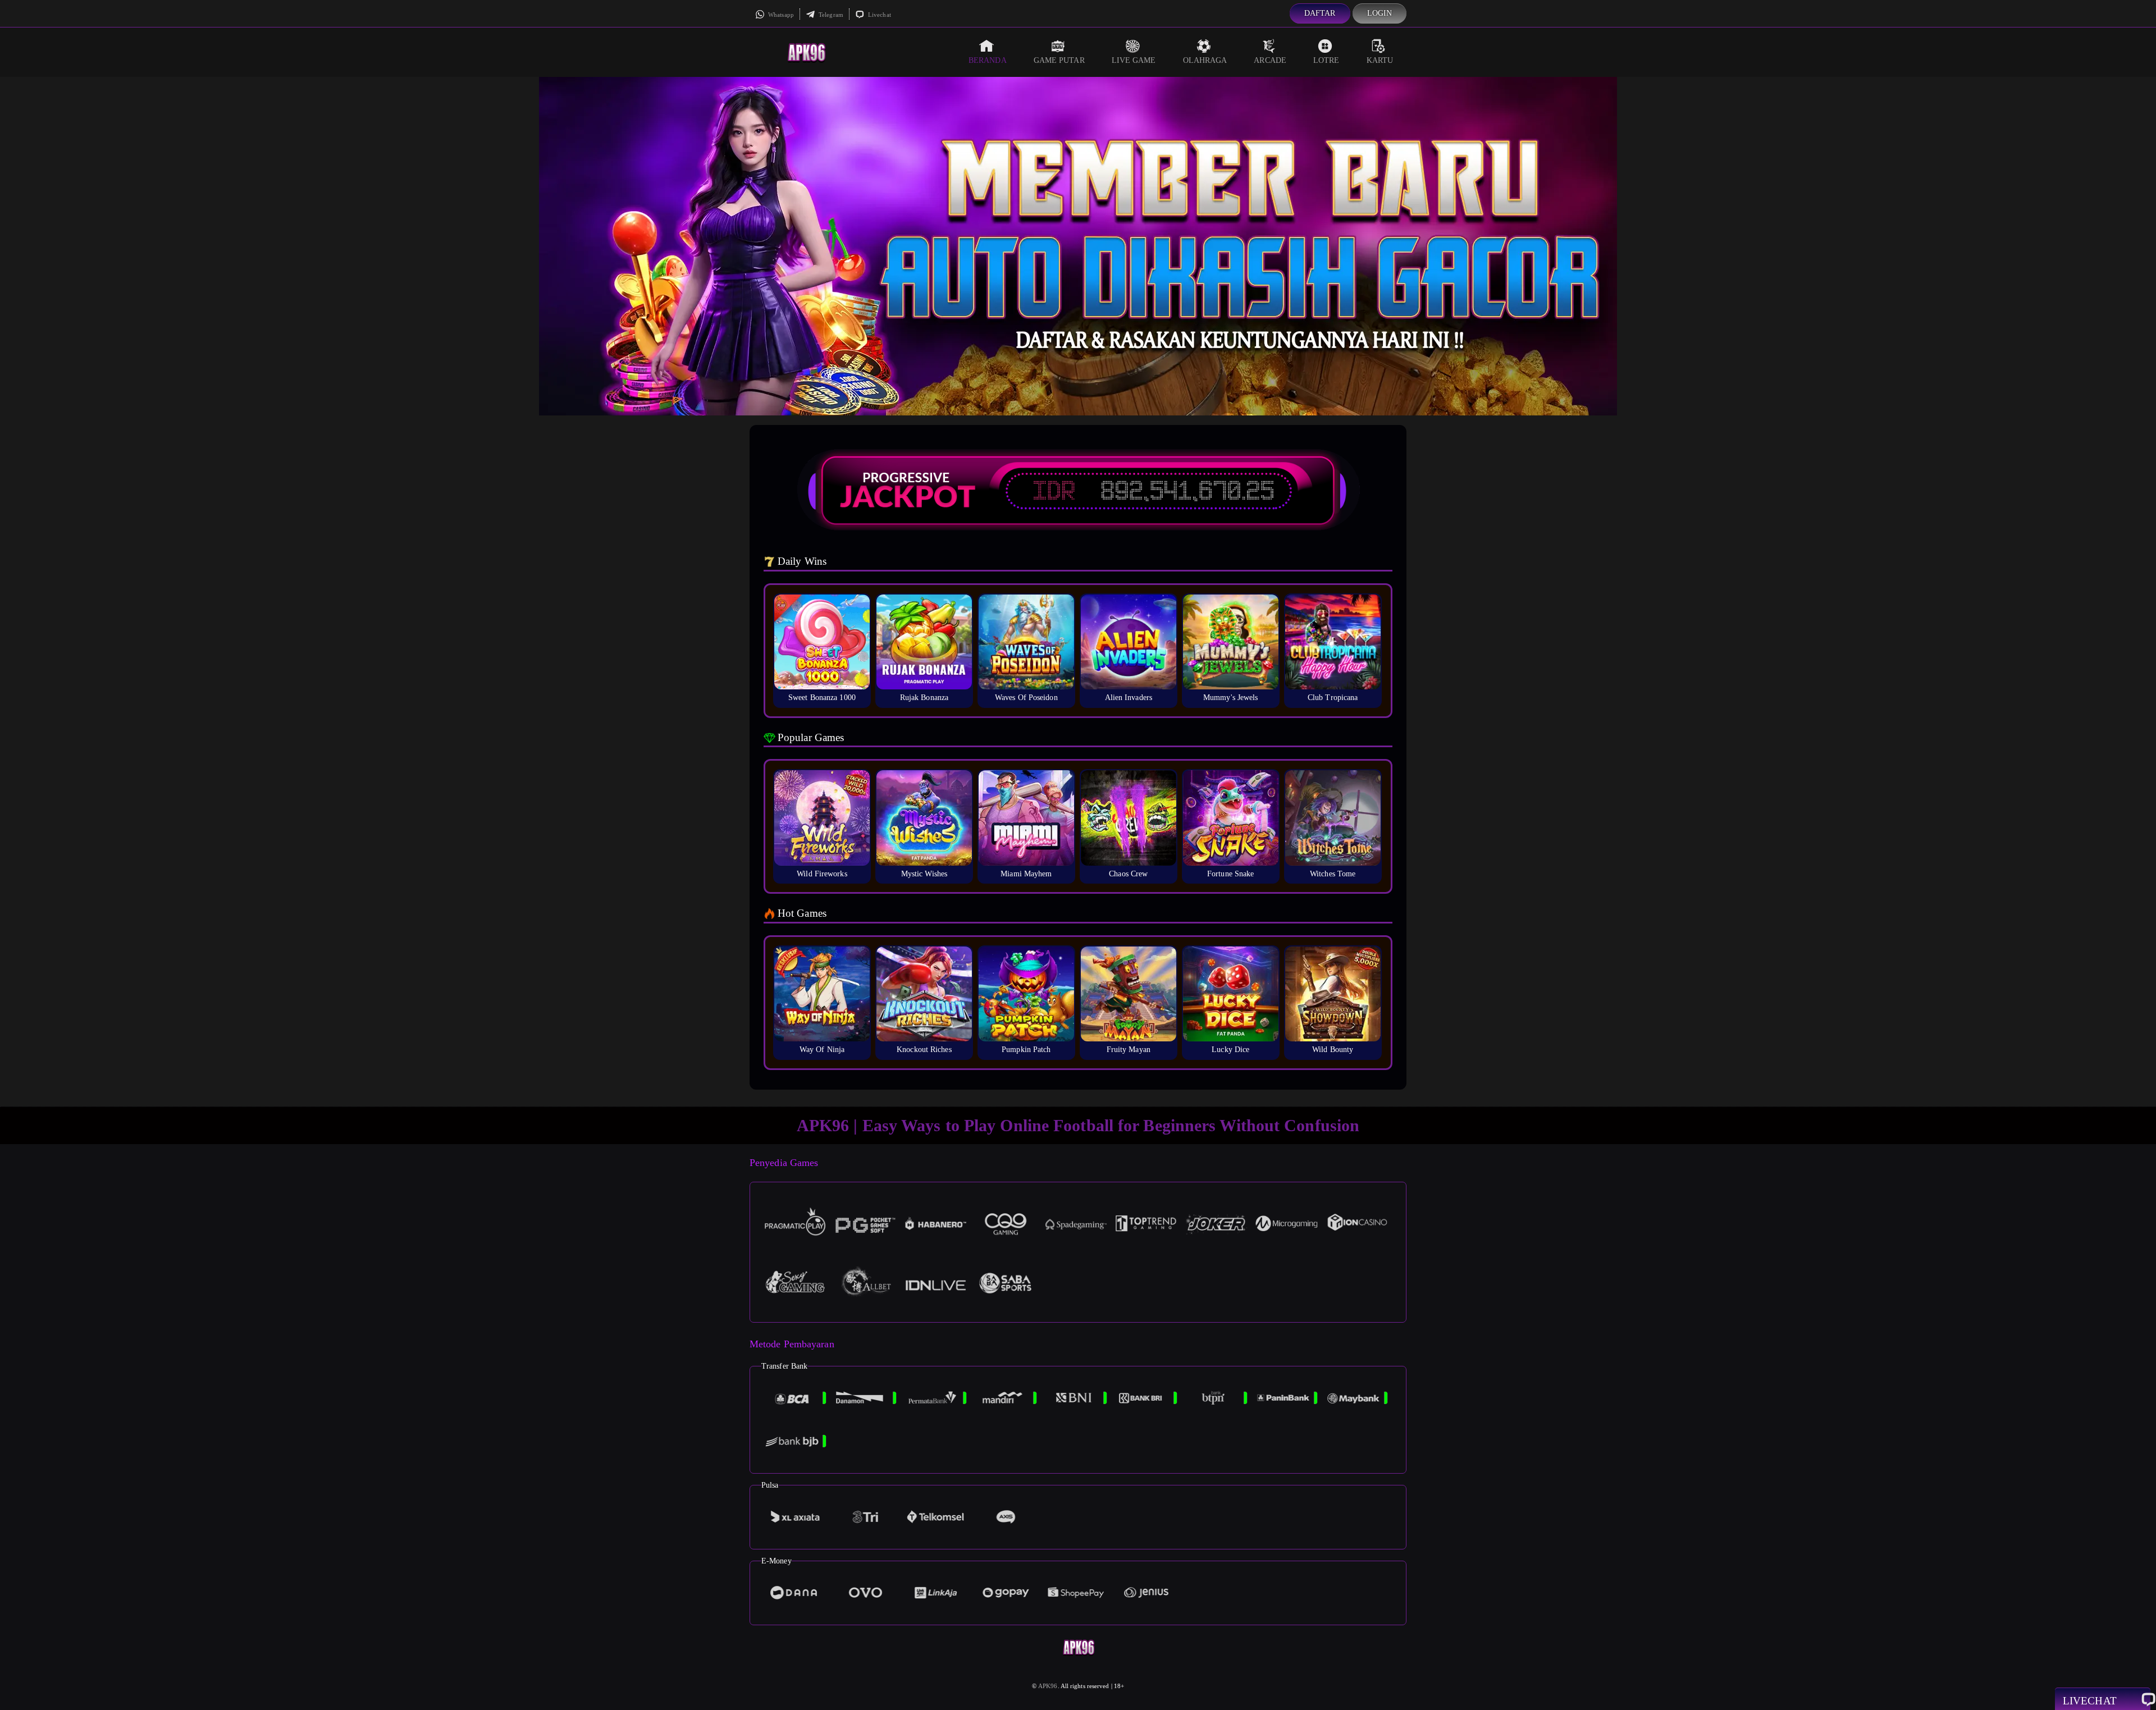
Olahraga (1205, 60)
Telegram (830, 15)
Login (1380, 13)
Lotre (1326, 60)
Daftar (1320, 13)
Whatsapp (780, 15)
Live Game (1134, 60)
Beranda (988, 60)
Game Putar (1059, 60)
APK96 (1048, 1686)
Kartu (1380, 60)
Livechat (879, 15)
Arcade (1270, 60)
